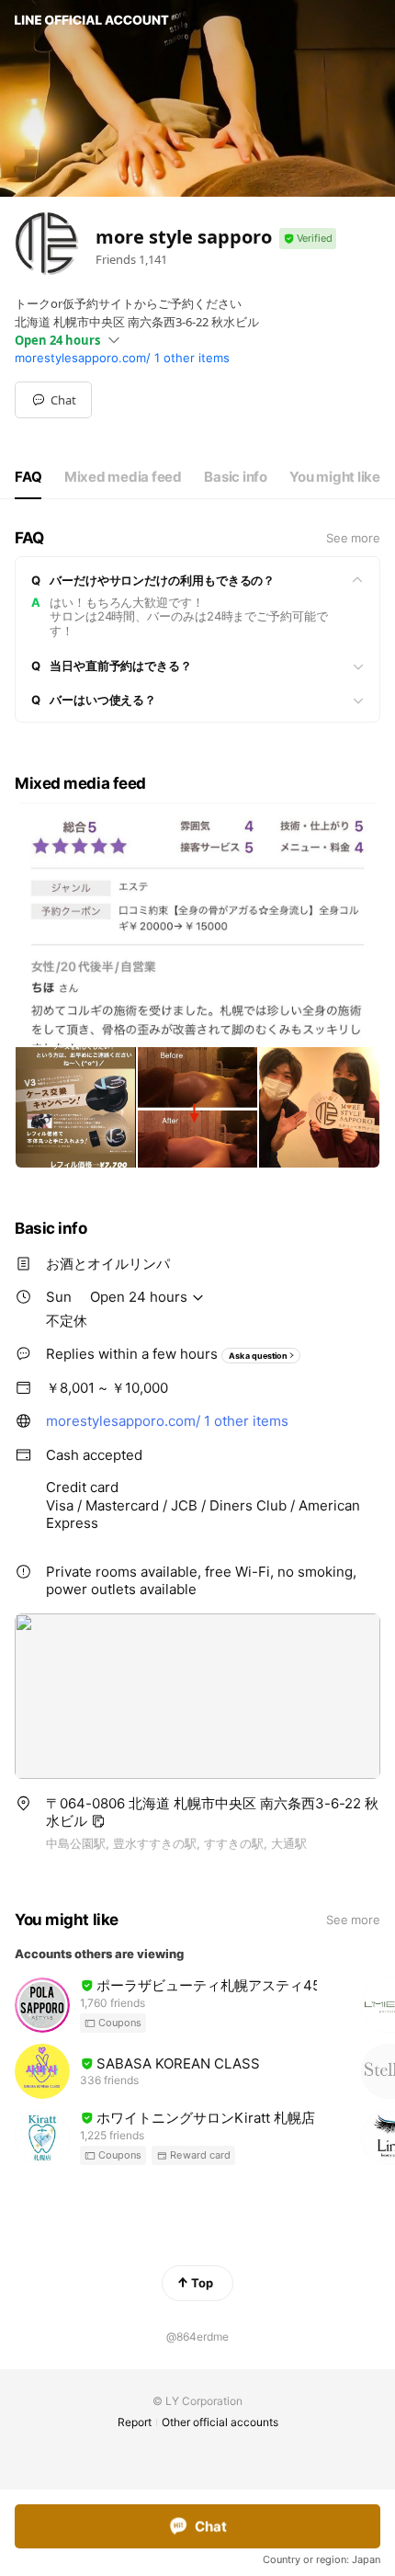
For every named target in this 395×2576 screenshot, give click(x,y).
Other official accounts (220, 2422)
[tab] (28, 477)
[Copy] (98, 1821)
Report (135, 2422)
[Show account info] (308, 239)
